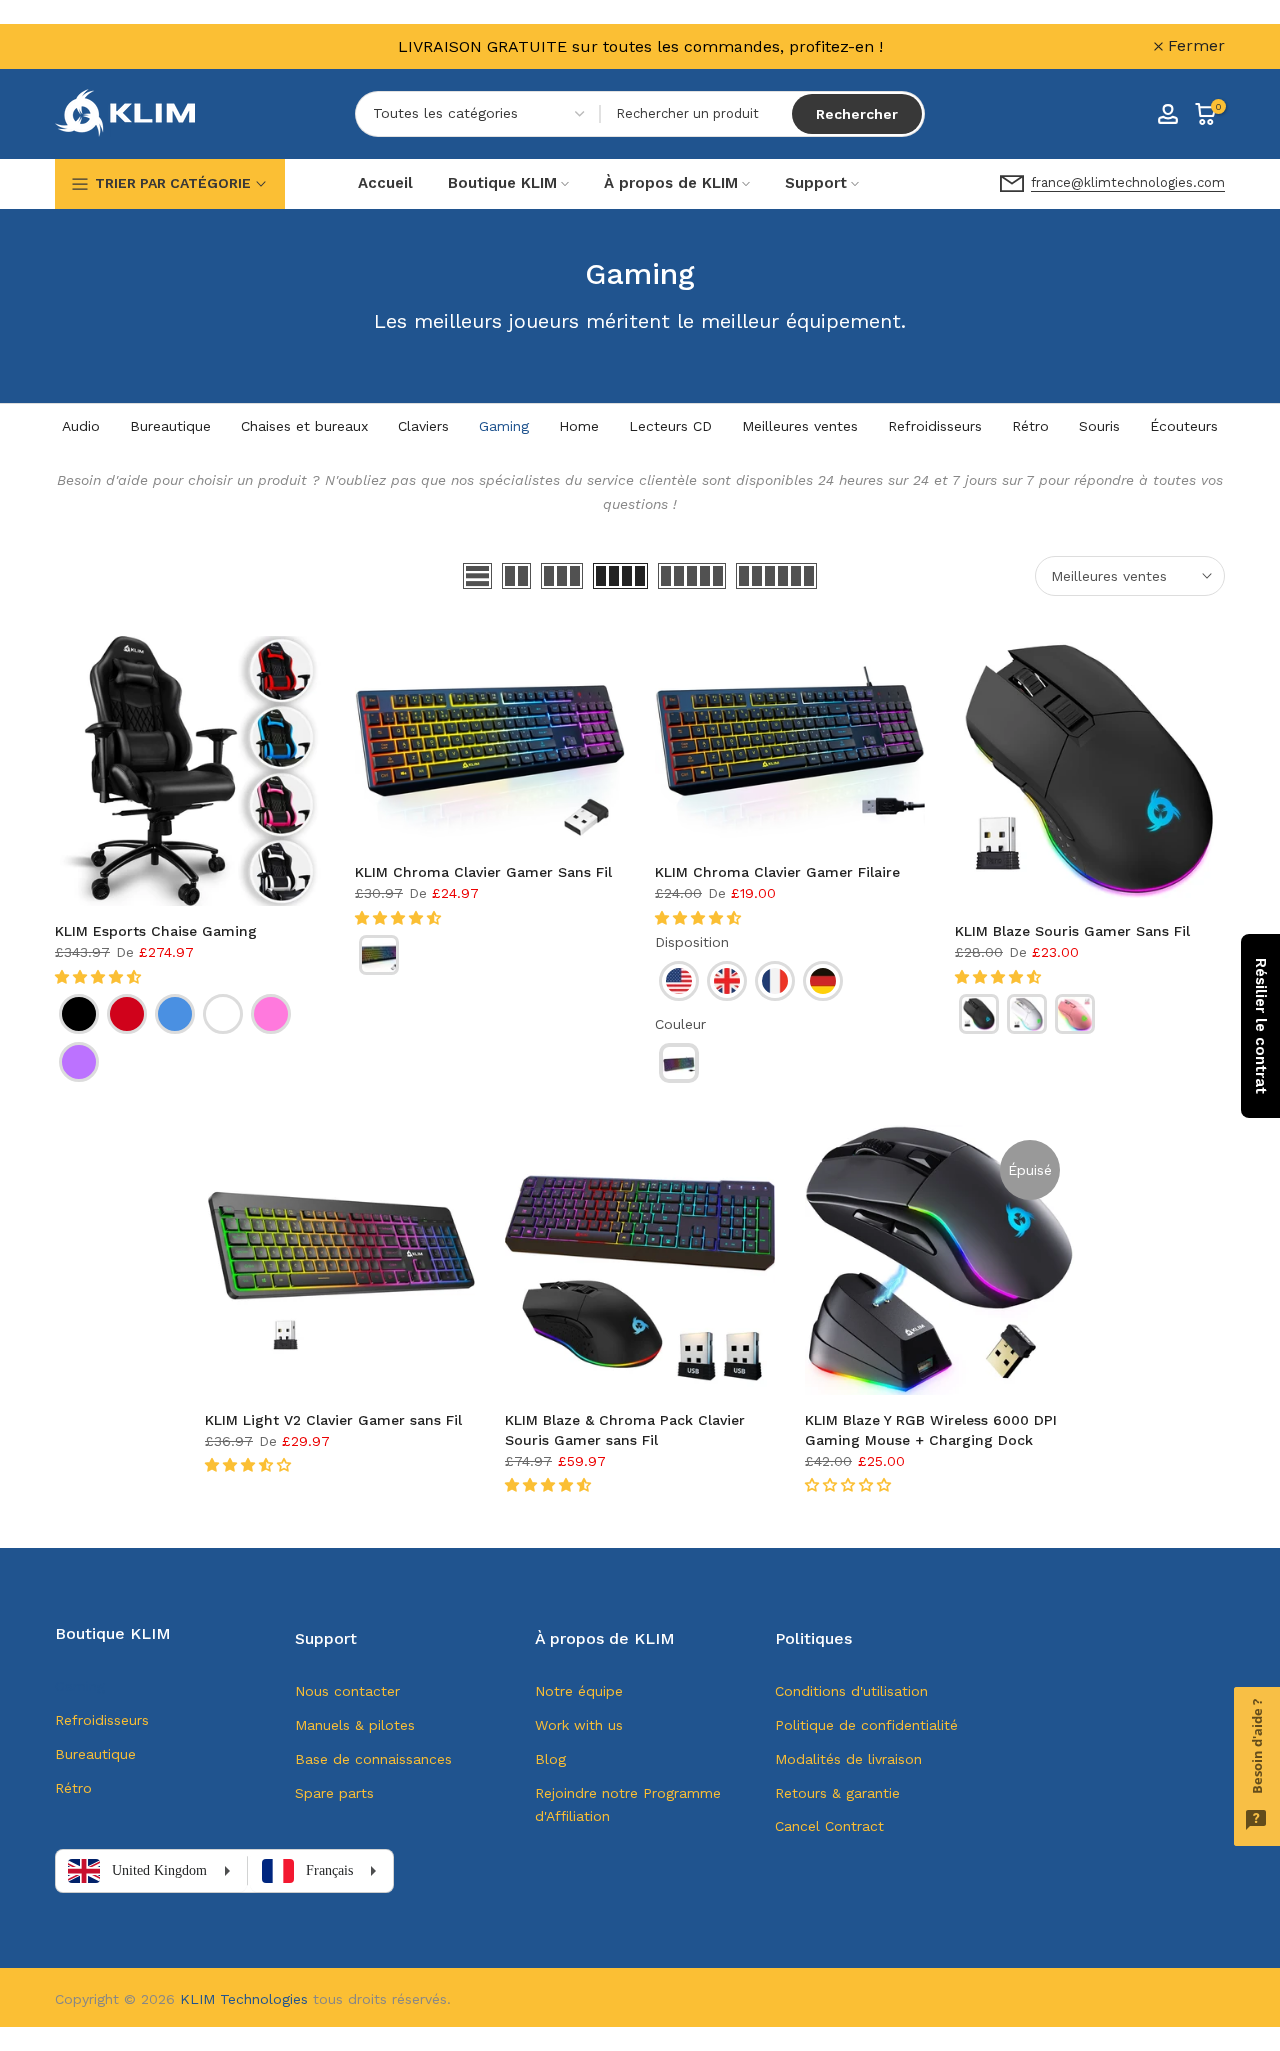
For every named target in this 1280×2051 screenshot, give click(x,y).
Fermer (95, 46)
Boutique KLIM (502, 183)
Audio (81, 426)
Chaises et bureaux (304, 426)
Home (579, 426)
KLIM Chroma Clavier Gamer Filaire (777, 872)
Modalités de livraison (848, 1759)
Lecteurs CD (670, 426)
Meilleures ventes (800, 426)
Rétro (1030, 426)
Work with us (579, 1725)
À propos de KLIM (671, 183)
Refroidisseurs (935, 426)
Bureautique (170, 426)
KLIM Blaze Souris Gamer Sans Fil (1072, 931)
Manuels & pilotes (355, 1725)
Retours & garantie (837, 1793)
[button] (100, 977)
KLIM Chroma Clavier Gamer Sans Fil (483, 872)
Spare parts (334, 1793)
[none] (79, 1014)
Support (816, 183)
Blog (550, 1759)
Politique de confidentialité (866, 1725)
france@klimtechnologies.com (1128, 182)
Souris (1099, 426)
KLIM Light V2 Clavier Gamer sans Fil (333, 1420)
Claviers (423, 426)
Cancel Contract (829, 1826)
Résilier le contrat (1261, 1026)
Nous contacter (347, 1691)
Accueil (385, 183)
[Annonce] (640, 46)
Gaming (504, 426)
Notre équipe (579, 1691)
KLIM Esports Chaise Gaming (156, 931)
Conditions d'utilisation (851, 1691)
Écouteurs (1184, 426)
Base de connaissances (373, 1759)
